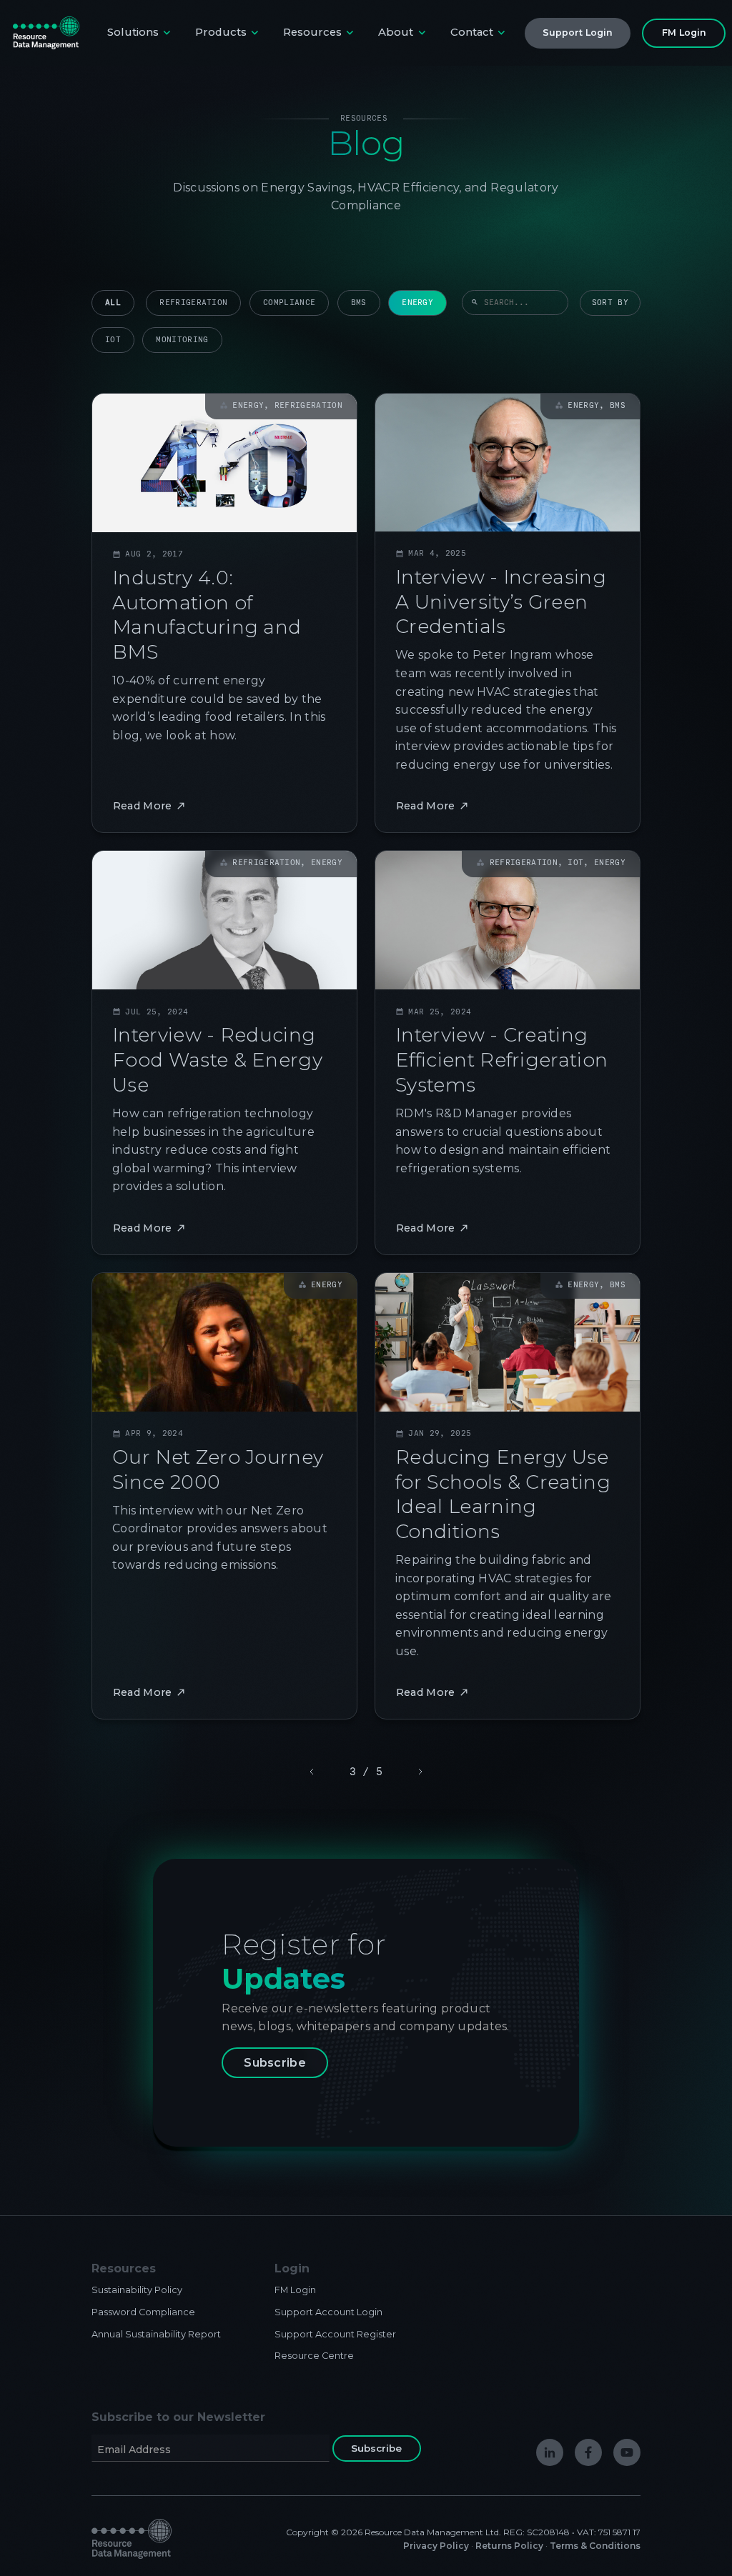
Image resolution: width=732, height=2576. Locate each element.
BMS (359, 303)
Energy (417, 303)
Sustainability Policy (137, 2290)
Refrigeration (193, 303)
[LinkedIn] (550, 2452)
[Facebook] (588, 2452)
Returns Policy (509, 2546)
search (475, 303)
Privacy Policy (436, 2546)
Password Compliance (143, 2312)
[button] (140, 33)
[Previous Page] (313, 1772)
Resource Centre (314, 2356)
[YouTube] (627, 2452)
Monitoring (182, 340)
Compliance (289, 303)
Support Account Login (328, 2312)
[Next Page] (419, 1772)
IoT (113, 340)
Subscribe (275, 2063)
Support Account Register (335, 2334)
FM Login (295, 2290)
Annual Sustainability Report (156, 2334)
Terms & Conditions (595, 2546)
